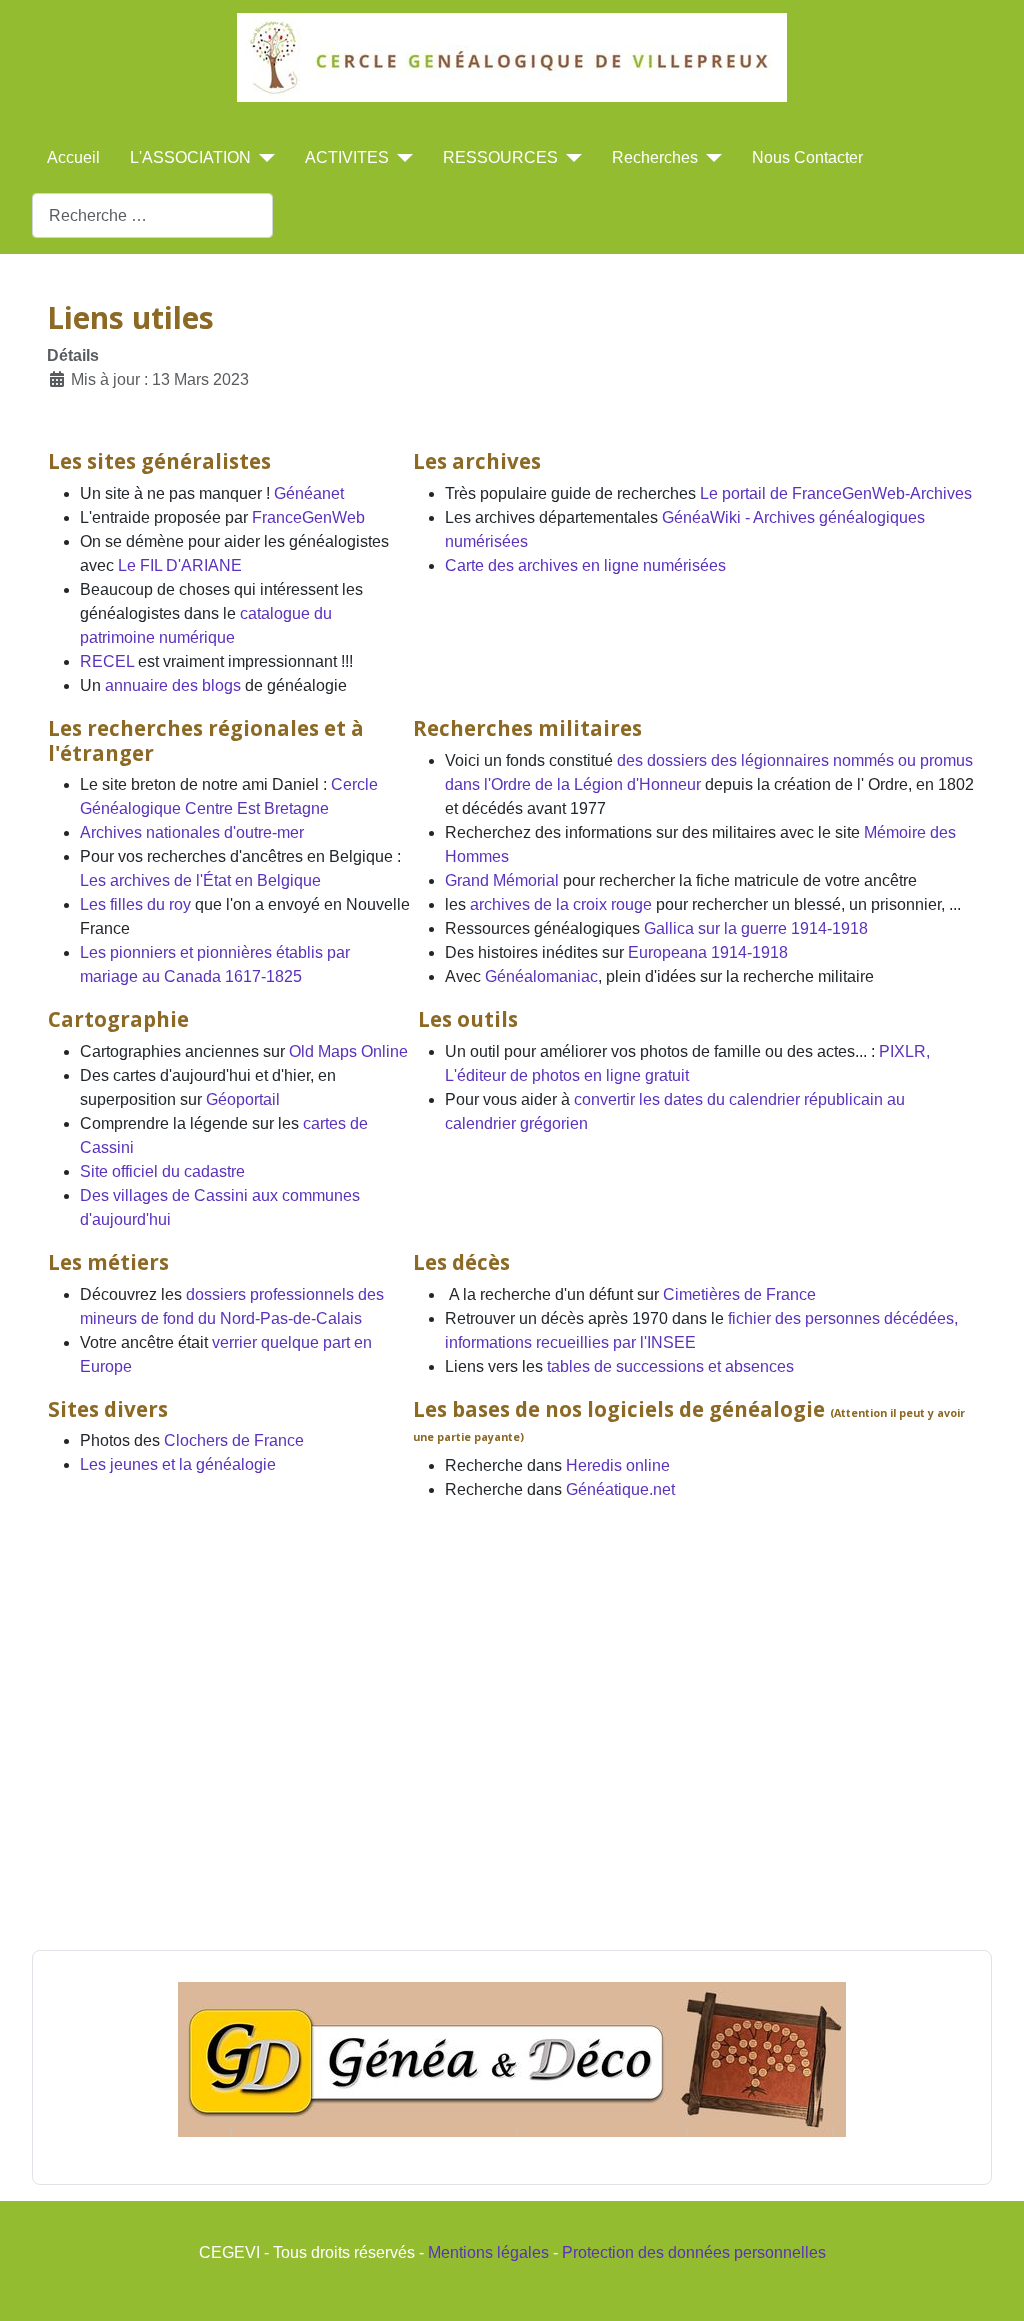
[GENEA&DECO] (512, 2059)
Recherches (655, 157)
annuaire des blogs (173, 685)
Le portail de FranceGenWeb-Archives (836, 493)
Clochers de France (234, 1440)
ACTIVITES (347, 157)
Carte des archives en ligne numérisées (585, 565)
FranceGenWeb (308, 517)
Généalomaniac (541, 976)
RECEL (109, 661)
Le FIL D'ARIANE (180, 565)
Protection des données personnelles (694, 2252)
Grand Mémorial (502, 880)
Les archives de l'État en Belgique (200, 880)
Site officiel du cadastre (162, 1171)
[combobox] (152, 215)
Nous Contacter (807, 157)
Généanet (309, 493)
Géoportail (243, 1099)
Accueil (73, 157)
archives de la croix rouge (561, 904)
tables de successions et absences (670, 1366)
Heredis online (618, 1465)
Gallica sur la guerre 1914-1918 (756, 928)
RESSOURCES (500, 157)
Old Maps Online (348, 1051)
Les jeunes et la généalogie (178, 1464)
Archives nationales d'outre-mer (192, 832)
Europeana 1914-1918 (708, 952)
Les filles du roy (135, 904)
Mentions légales (488, 2252)
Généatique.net (620, 1489)
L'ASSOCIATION (190, 157)
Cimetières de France (739, 1294)
